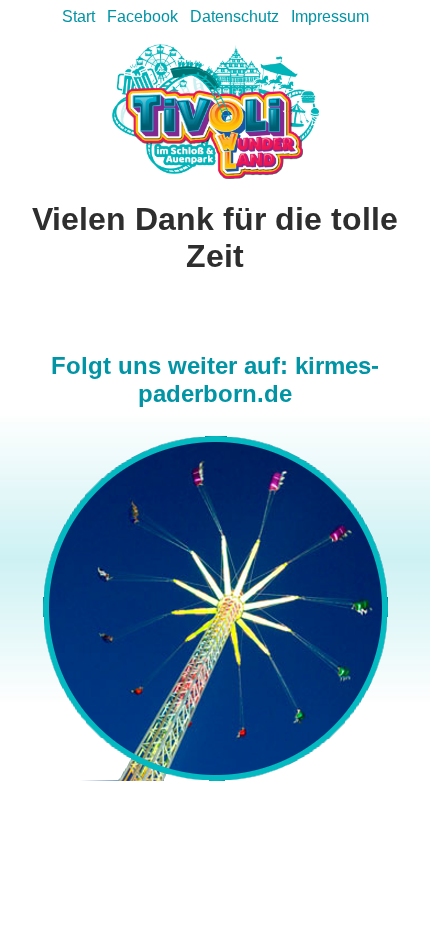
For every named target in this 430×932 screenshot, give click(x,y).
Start (78, 16)
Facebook (142, 16)
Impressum (330, 16)
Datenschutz (234, 16)
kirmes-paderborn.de (258, 379)
